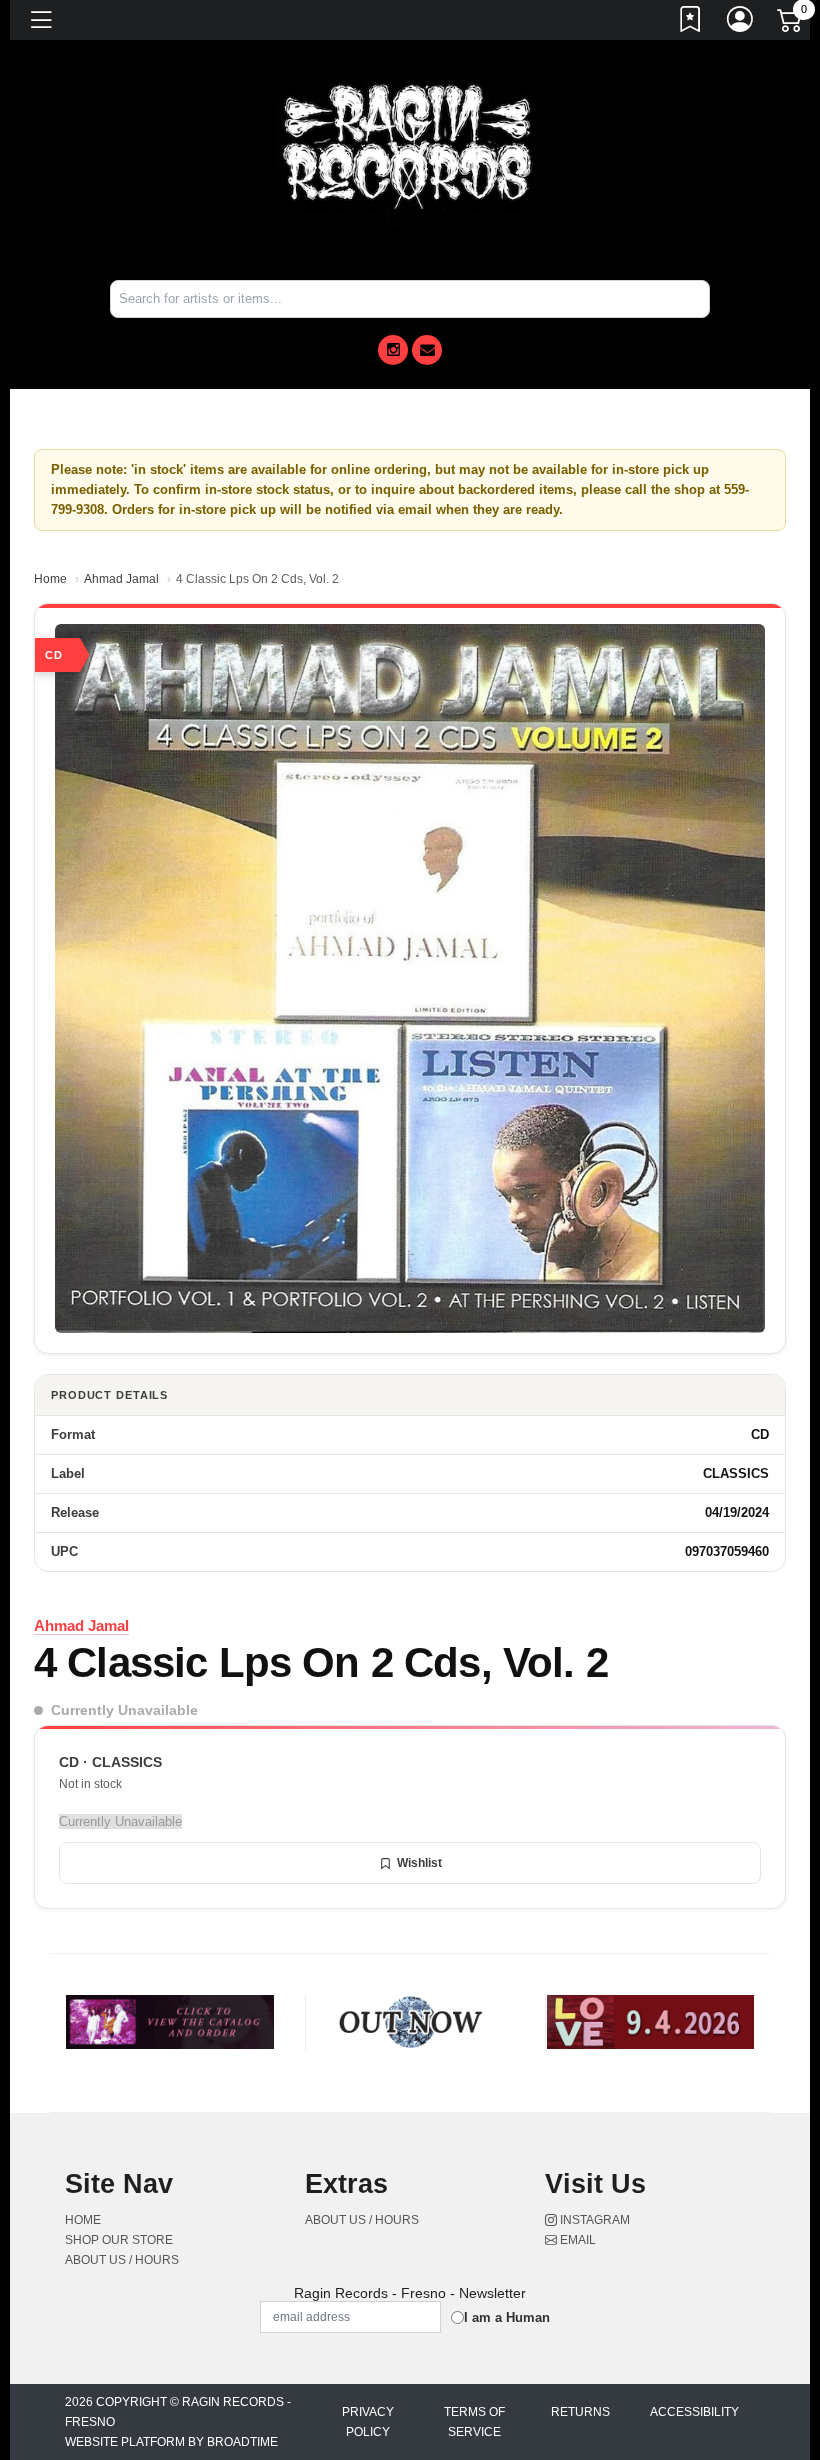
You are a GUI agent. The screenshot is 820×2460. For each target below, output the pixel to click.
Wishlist (419, 1863)
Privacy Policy (368, 2422)
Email (576, 2240)
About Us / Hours (122, 2260)
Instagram (593, 2220)
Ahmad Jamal (121, 579)
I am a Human (507, 2317)
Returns (580, 2412)
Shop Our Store (119, 2240)
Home (50, 579)
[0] (791, 24)
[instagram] (393, 350)
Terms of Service (474, 2422)
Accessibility (694, 2412)
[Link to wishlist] (691, 23)
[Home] (410, 148)
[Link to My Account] (741, 23)
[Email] (427, 350)
